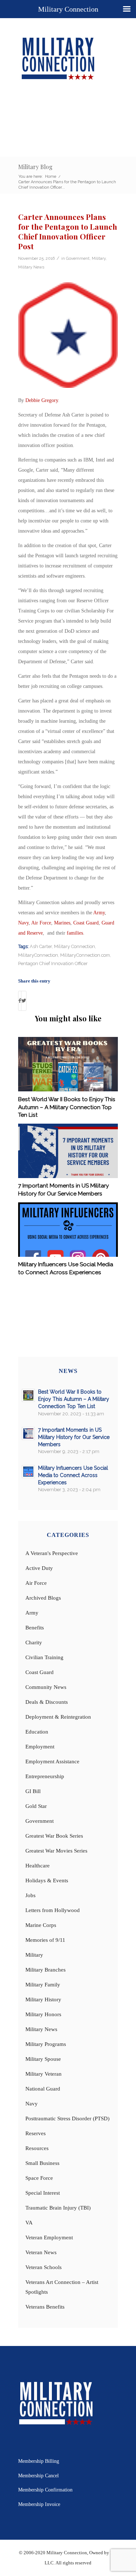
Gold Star (36, 1806)
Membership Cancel (38, 2476)
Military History (43, 1999)
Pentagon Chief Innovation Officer (53, 963)
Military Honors (43, 2014)
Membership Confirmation (45, 2490)
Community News (46, 1687)
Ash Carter (41, 946)
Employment (40, 1747)
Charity (34, 1642)
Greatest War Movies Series (56, 1851)
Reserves (36, 2133)
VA (29, 2223)
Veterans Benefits (45, 2307)
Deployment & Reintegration (58, 1717)
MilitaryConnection (38, 955)
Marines (62, 923)
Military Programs (46, 2044)
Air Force (41, 923)
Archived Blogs (43, 1598)
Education (37, 1732)
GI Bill (33, 1791)
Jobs (30, 1895)
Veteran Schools (44, 2267)
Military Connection (75, 946)
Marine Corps (41, 1925)
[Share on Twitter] (24, 1001)
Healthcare (38, 1866)
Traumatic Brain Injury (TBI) (58, 2208)
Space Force (39, 2178)
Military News (31, 267)
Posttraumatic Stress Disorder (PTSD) (67, 2118)
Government (78, 258)
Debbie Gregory (42, 400)
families (75, 933)
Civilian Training (44, 1657)
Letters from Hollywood (53, 1910)
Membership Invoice (39, 2504)
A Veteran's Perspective (52, 1553)
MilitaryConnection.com (85, 955)
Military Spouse (43, 2059)
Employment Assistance (52, 1761)
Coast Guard (86, 923)
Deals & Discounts (47, 1702)
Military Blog (35, 167)
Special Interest (43, 2193)
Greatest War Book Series (54, 1836)
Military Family (43, 1985)
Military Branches (46, 1970)
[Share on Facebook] (20, 1001)
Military (99, 258)
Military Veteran (44, 2074)
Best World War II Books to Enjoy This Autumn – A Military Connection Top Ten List (67, 1107)
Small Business (42, 2163)
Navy (23, 923)
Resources (37, 2148)
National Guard (43, 2089)
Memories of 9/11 (45, 1940)
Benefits (35, 1628)
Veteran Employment (49, 2237)
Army (99, 913)
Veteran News (41, 2252)
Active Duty (39, 1568)
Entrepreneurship (45, 1776)
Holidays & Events (47, 1880)
